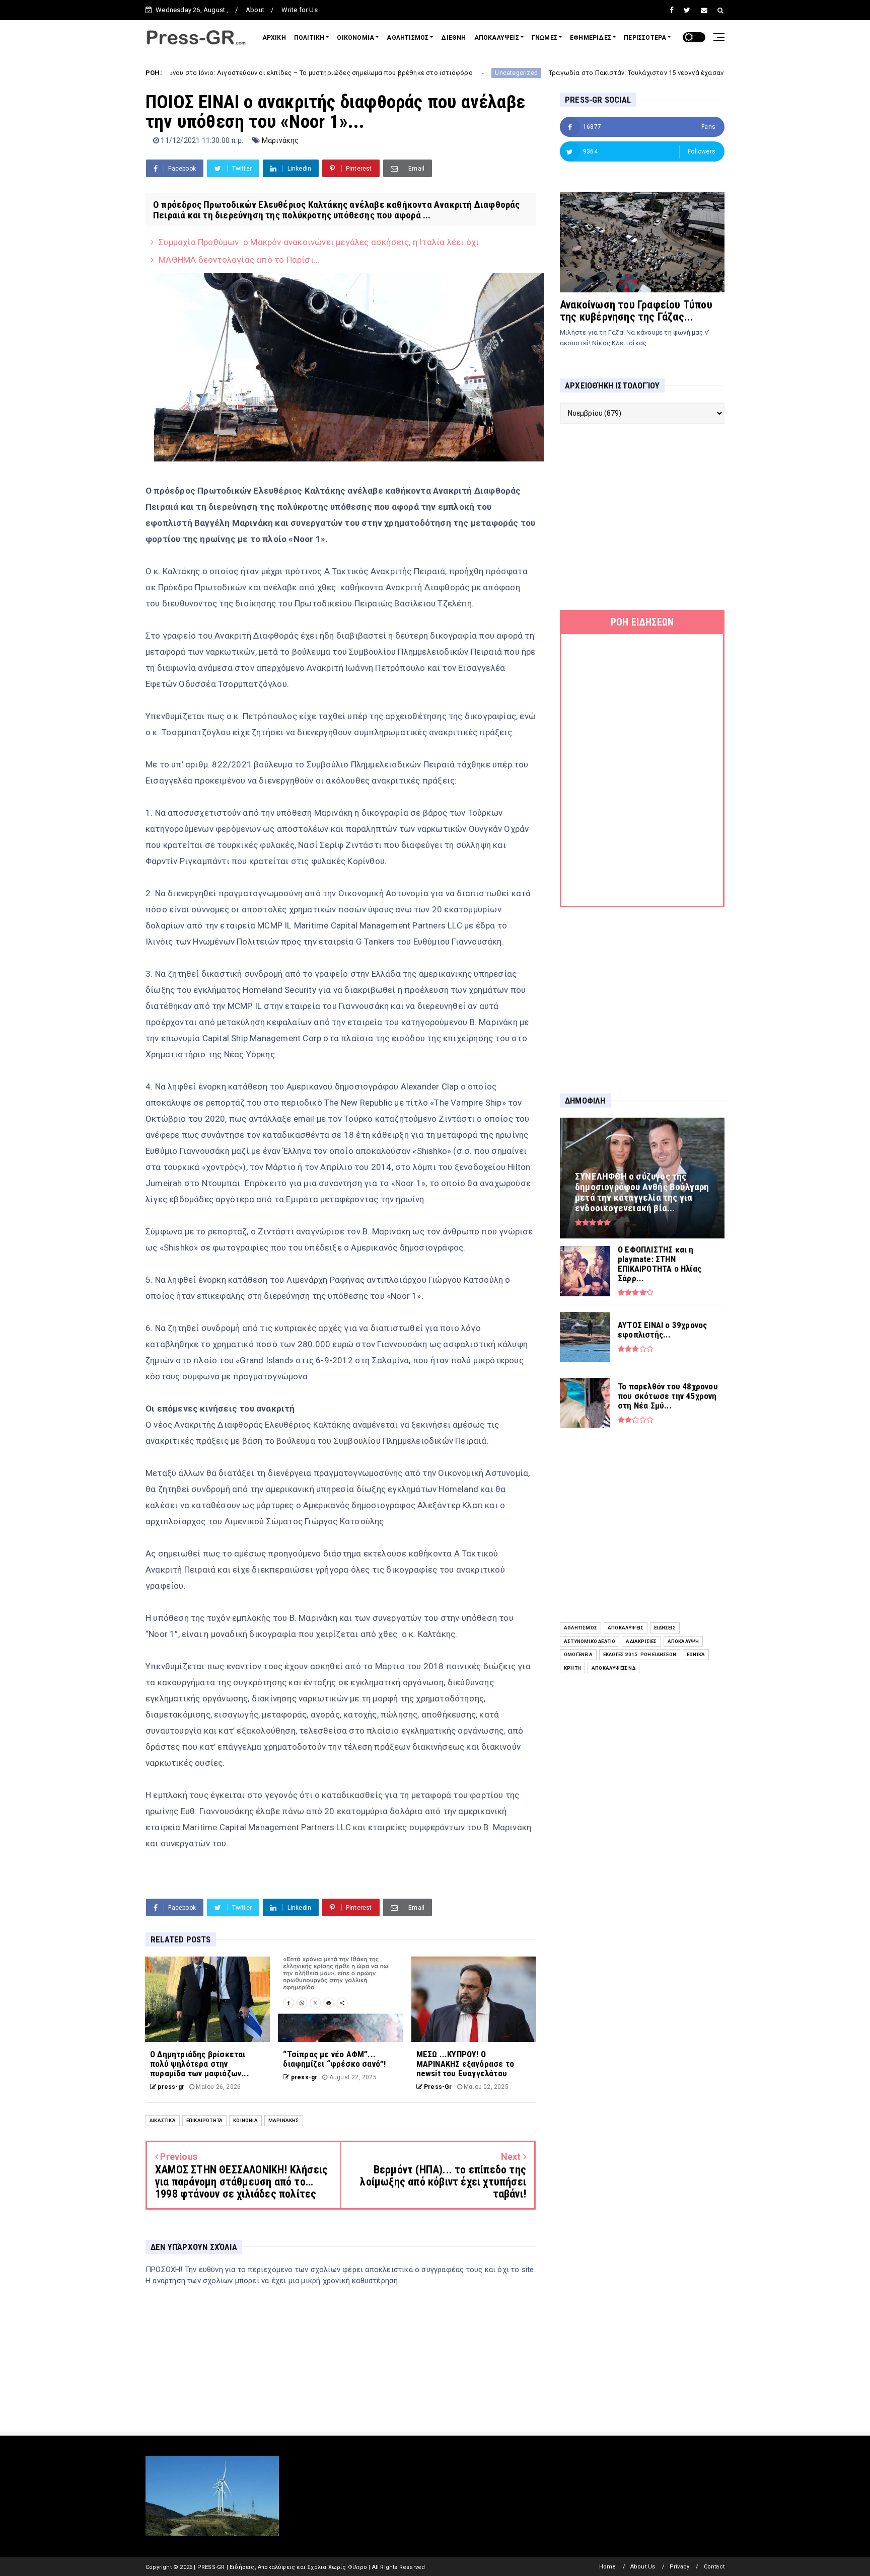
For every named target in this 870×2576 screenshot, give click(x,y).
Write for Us (299, 10)
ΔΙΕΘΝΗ (453, 38)
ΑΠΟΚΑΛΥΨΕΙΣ (497, 38)
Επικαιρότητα (204, 2120)
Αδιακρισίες (641, 1641)
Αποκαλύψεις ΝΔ (613, 1668)
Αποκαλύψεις (626, 1628)
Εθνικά (696, 1654)
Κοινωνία (245, 2120)
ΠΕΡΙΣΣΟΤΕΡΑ (645, 38)
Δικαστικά (163, 2120)
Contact (714, 2567)
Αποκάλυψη (683, 1641)
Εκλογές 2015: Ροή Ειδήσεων (640, 1654)
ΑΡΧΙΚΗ (274, 38)
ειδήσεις (665, 1628)
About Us (643, 2567)
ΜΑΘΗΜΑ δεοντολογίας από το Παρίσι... (239, 260)
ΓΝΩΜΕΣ (545, 38)
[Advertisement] (642, 517)
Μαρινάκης (280, 140)
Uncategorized (391, 73)
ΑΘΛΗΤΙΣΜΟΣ (408, 38)
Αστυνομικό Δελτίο (590, 1641)
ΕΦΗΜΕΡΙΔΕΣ (591, 38)
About (255, 10)
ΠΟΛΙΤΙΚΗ (309, 38)
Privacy (679, 2567)
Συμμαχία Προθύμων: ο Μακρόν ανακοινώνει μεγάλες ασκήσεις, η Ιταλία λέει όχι (319, 242)
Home (608, 2567)
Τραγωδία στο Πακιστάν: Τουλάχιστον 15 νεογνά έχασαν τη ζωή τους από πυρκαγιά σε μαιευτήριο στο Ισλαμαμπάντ (603, 73)
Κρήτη (572, 1668)
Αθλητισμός (581, 1628)
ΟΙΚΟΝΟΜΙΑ (355, 38)
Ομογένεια (578, 1654)
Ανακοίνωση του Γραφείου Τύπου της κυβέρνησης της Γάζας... (636, 311)
